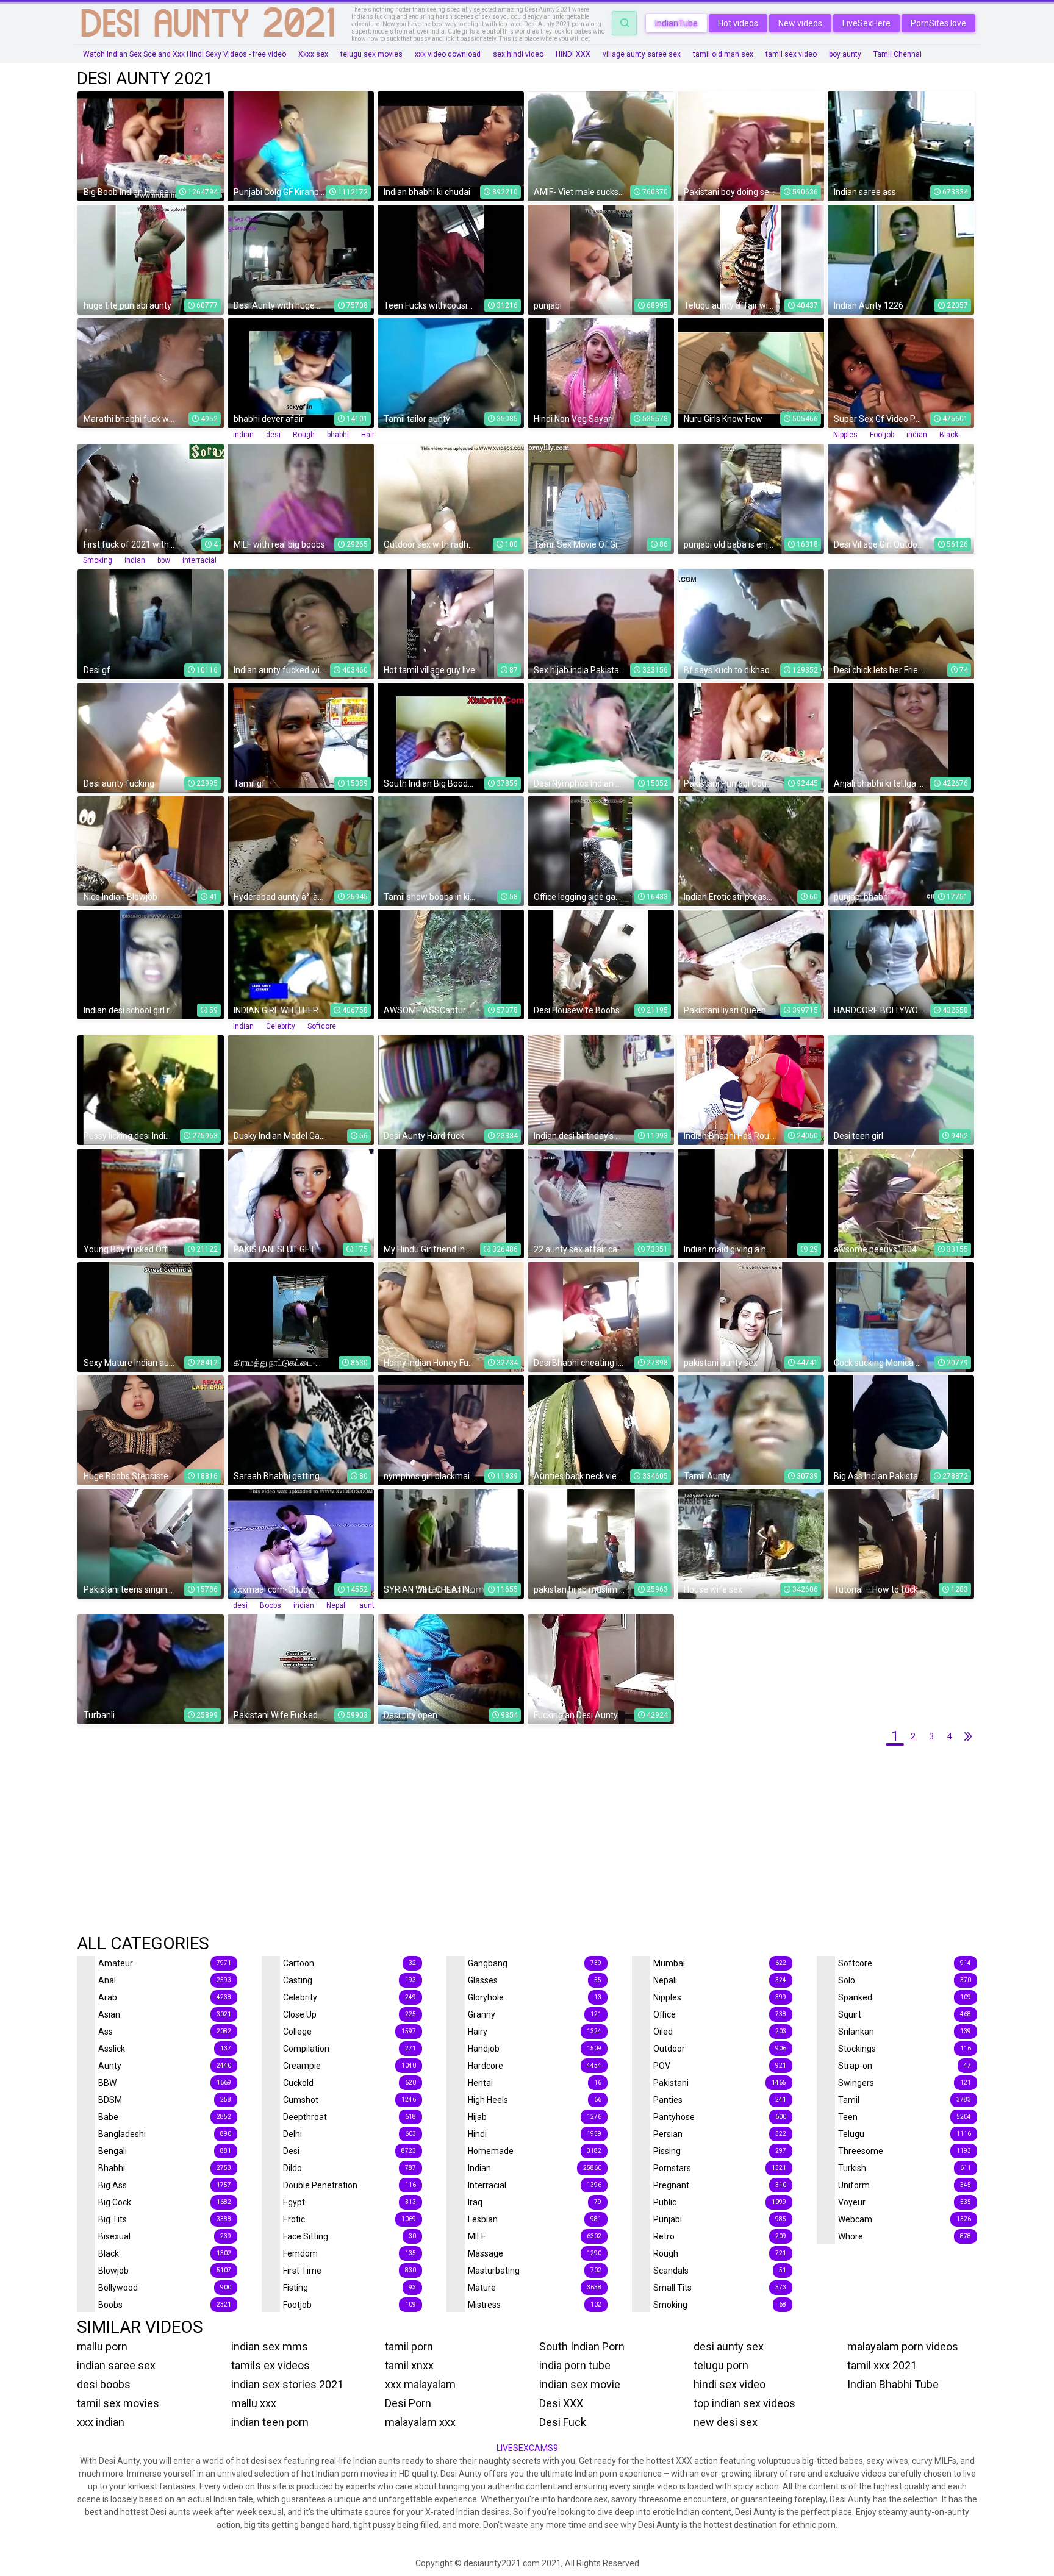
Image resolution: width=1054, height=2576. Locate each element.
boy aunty (845, 54)
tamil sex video (791, 54)
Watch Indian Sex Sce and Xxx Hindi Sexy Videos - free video (185, 54)
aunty (369, 1605)
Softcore (322, 1026)
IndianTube (676, 23)
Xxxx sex (313, 54)
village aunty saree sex (642, 54)
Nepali (337, 1605)
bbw (164, 560)
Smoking (98, 560)
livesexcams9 (527, 2448)
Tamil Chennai (898, 54)
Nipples (845, 435)
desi (273, 435)
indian (243, 435)
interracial (199, 560)
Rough (304, 435)
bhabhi (338, 435)
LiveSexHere (866, 23)
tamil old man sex (723, 54)
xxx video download (448, 54)
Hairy (370, 435)
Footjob (882, 435)
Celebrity (281, 1026)
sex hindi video (518, 54)
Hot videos (738, 23)
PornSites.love (938, 23)
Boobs (271, 1605)
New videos (800, 23)
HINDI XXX (573, 54)
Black (949, 435)
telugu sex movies (371, 54)
